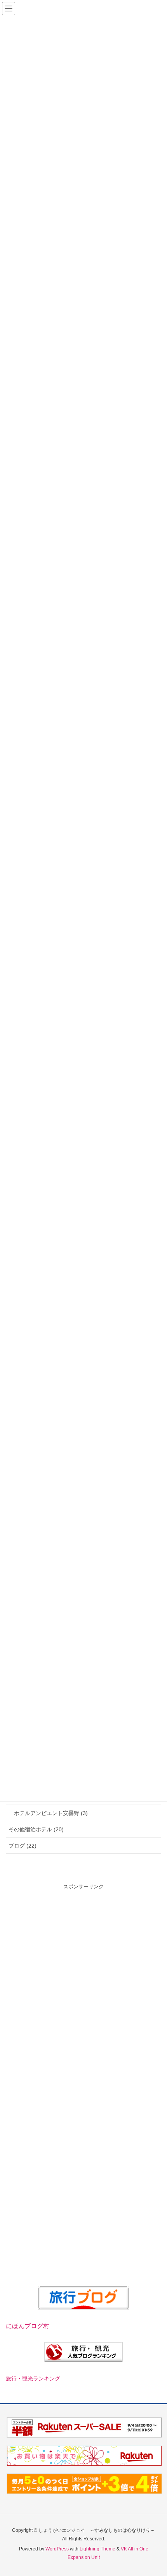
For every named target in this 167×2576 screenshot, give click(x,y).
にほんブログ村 (28, 2326)
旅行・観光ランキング (33, 2379)
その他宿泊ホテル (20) (36, 1829)
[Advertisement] (83, 1974)
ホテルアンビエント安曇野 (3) (51, 1813)
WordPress (57, 2549)
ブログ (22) (23, 1846)
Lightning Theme (97, 2549)
